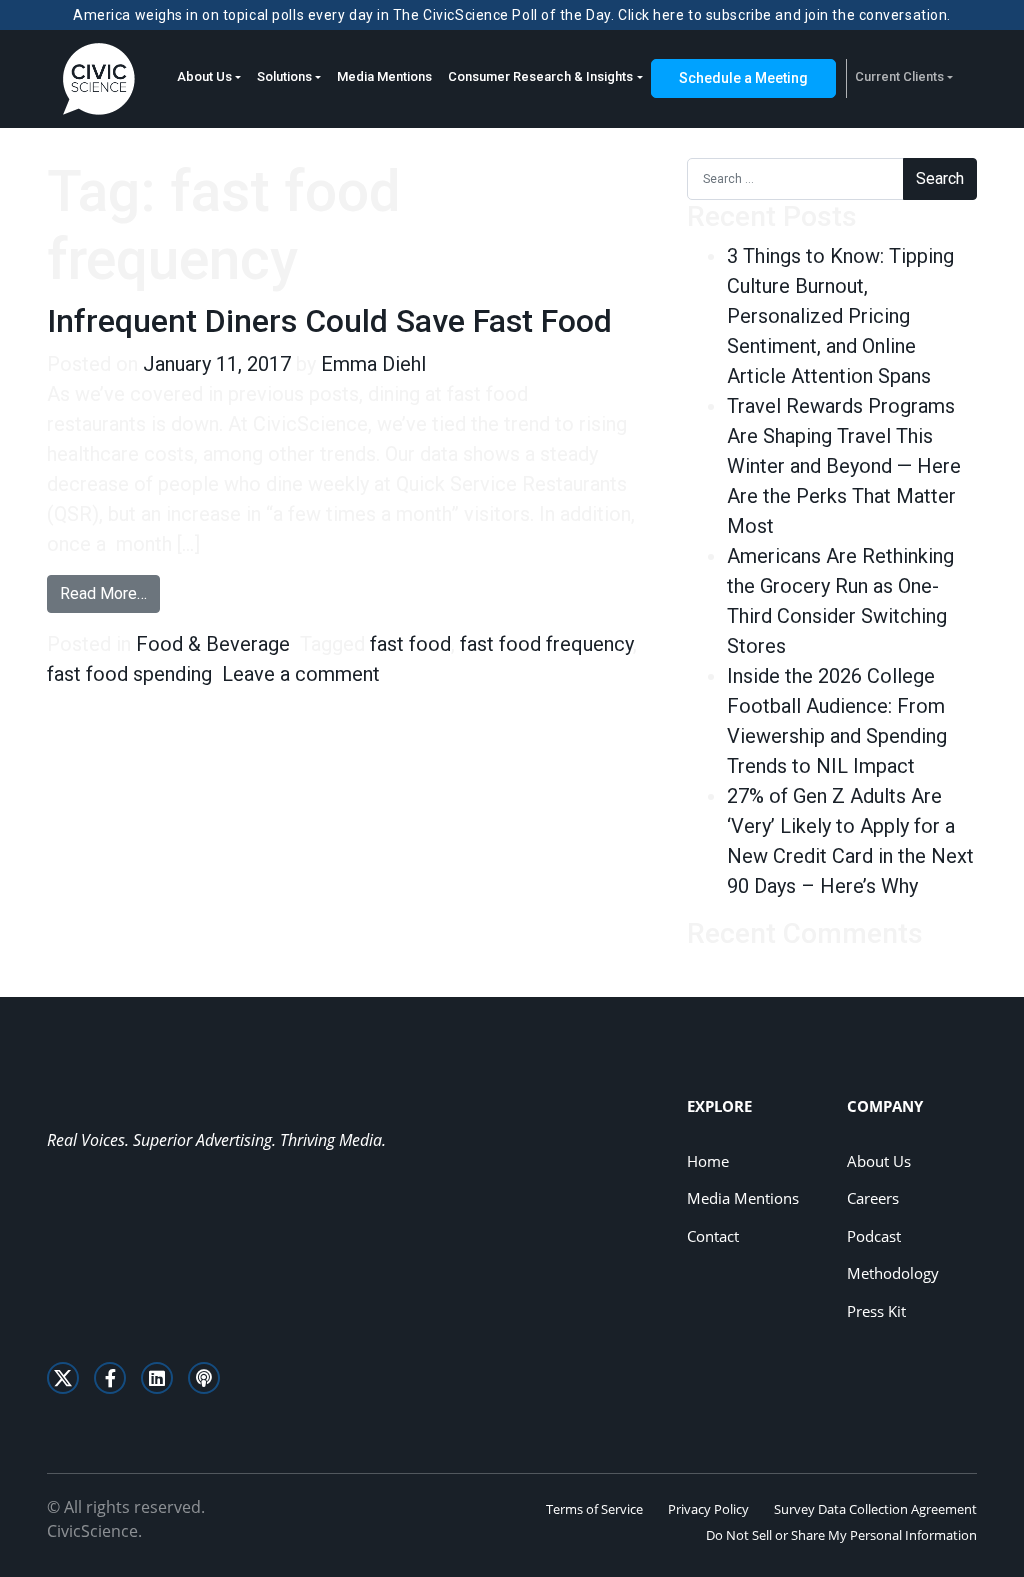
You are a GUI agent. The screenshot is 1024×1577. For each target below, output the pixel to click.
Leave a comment (301, 674)
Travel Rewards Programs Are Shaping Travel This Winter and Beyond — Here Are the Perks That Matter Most (844, 466)
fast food (410, 644)
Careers (873, 1198)
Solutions (284, 76)
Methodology (893, 1273)
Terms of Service (594, 1509)
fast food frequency (546, 644)
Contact (713, 1236)
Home (708, 1161)
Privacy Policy (708, 1509)
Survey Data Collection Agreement (875, 1509)
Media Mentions (384, 76)
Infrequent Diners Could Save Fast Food (329, 321)
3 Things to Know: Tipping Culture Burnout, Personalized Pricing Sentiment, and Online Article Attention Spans (840, 316)
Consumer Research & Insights (540, 76)
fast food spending (129, 674)
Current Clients (899, 76)
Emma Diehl (373, 364)
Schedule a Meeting (743, 78)
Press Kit (876, 1311)
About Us (204, 76)
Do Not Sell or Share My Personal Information (841, 1535)
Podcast (874, 1236)
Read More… (110, 593)
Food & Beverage (213, 644)
